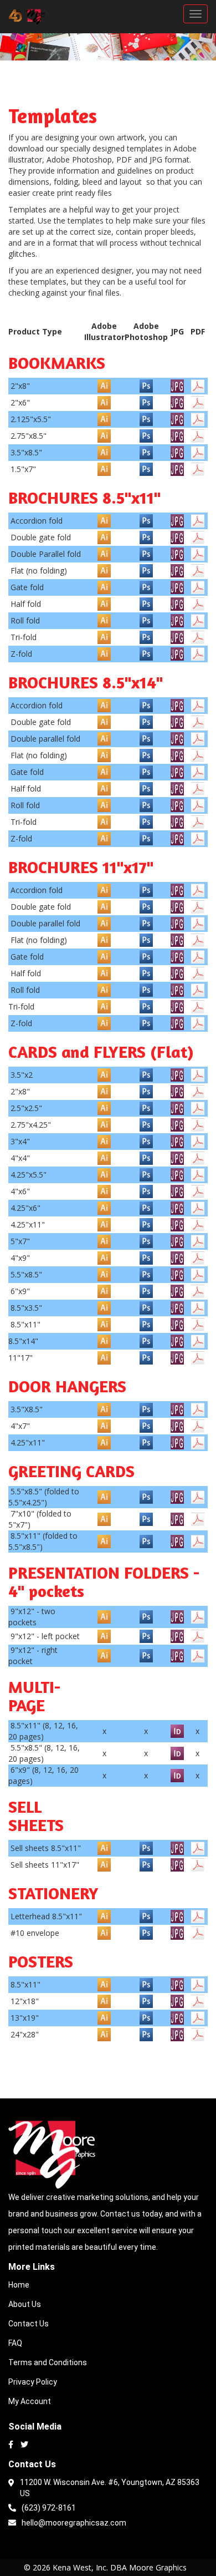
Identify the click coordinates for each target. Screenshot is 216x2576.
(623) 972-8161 (49, 2508)
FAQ (15, 2343)
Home (19, 2285)
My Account (30, 2401)
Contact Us (29, 2324)
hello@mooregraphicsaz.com (74, 2523)
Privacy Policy (33, 2382)
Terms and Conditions (48, 2362)
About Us (25, 2304)
